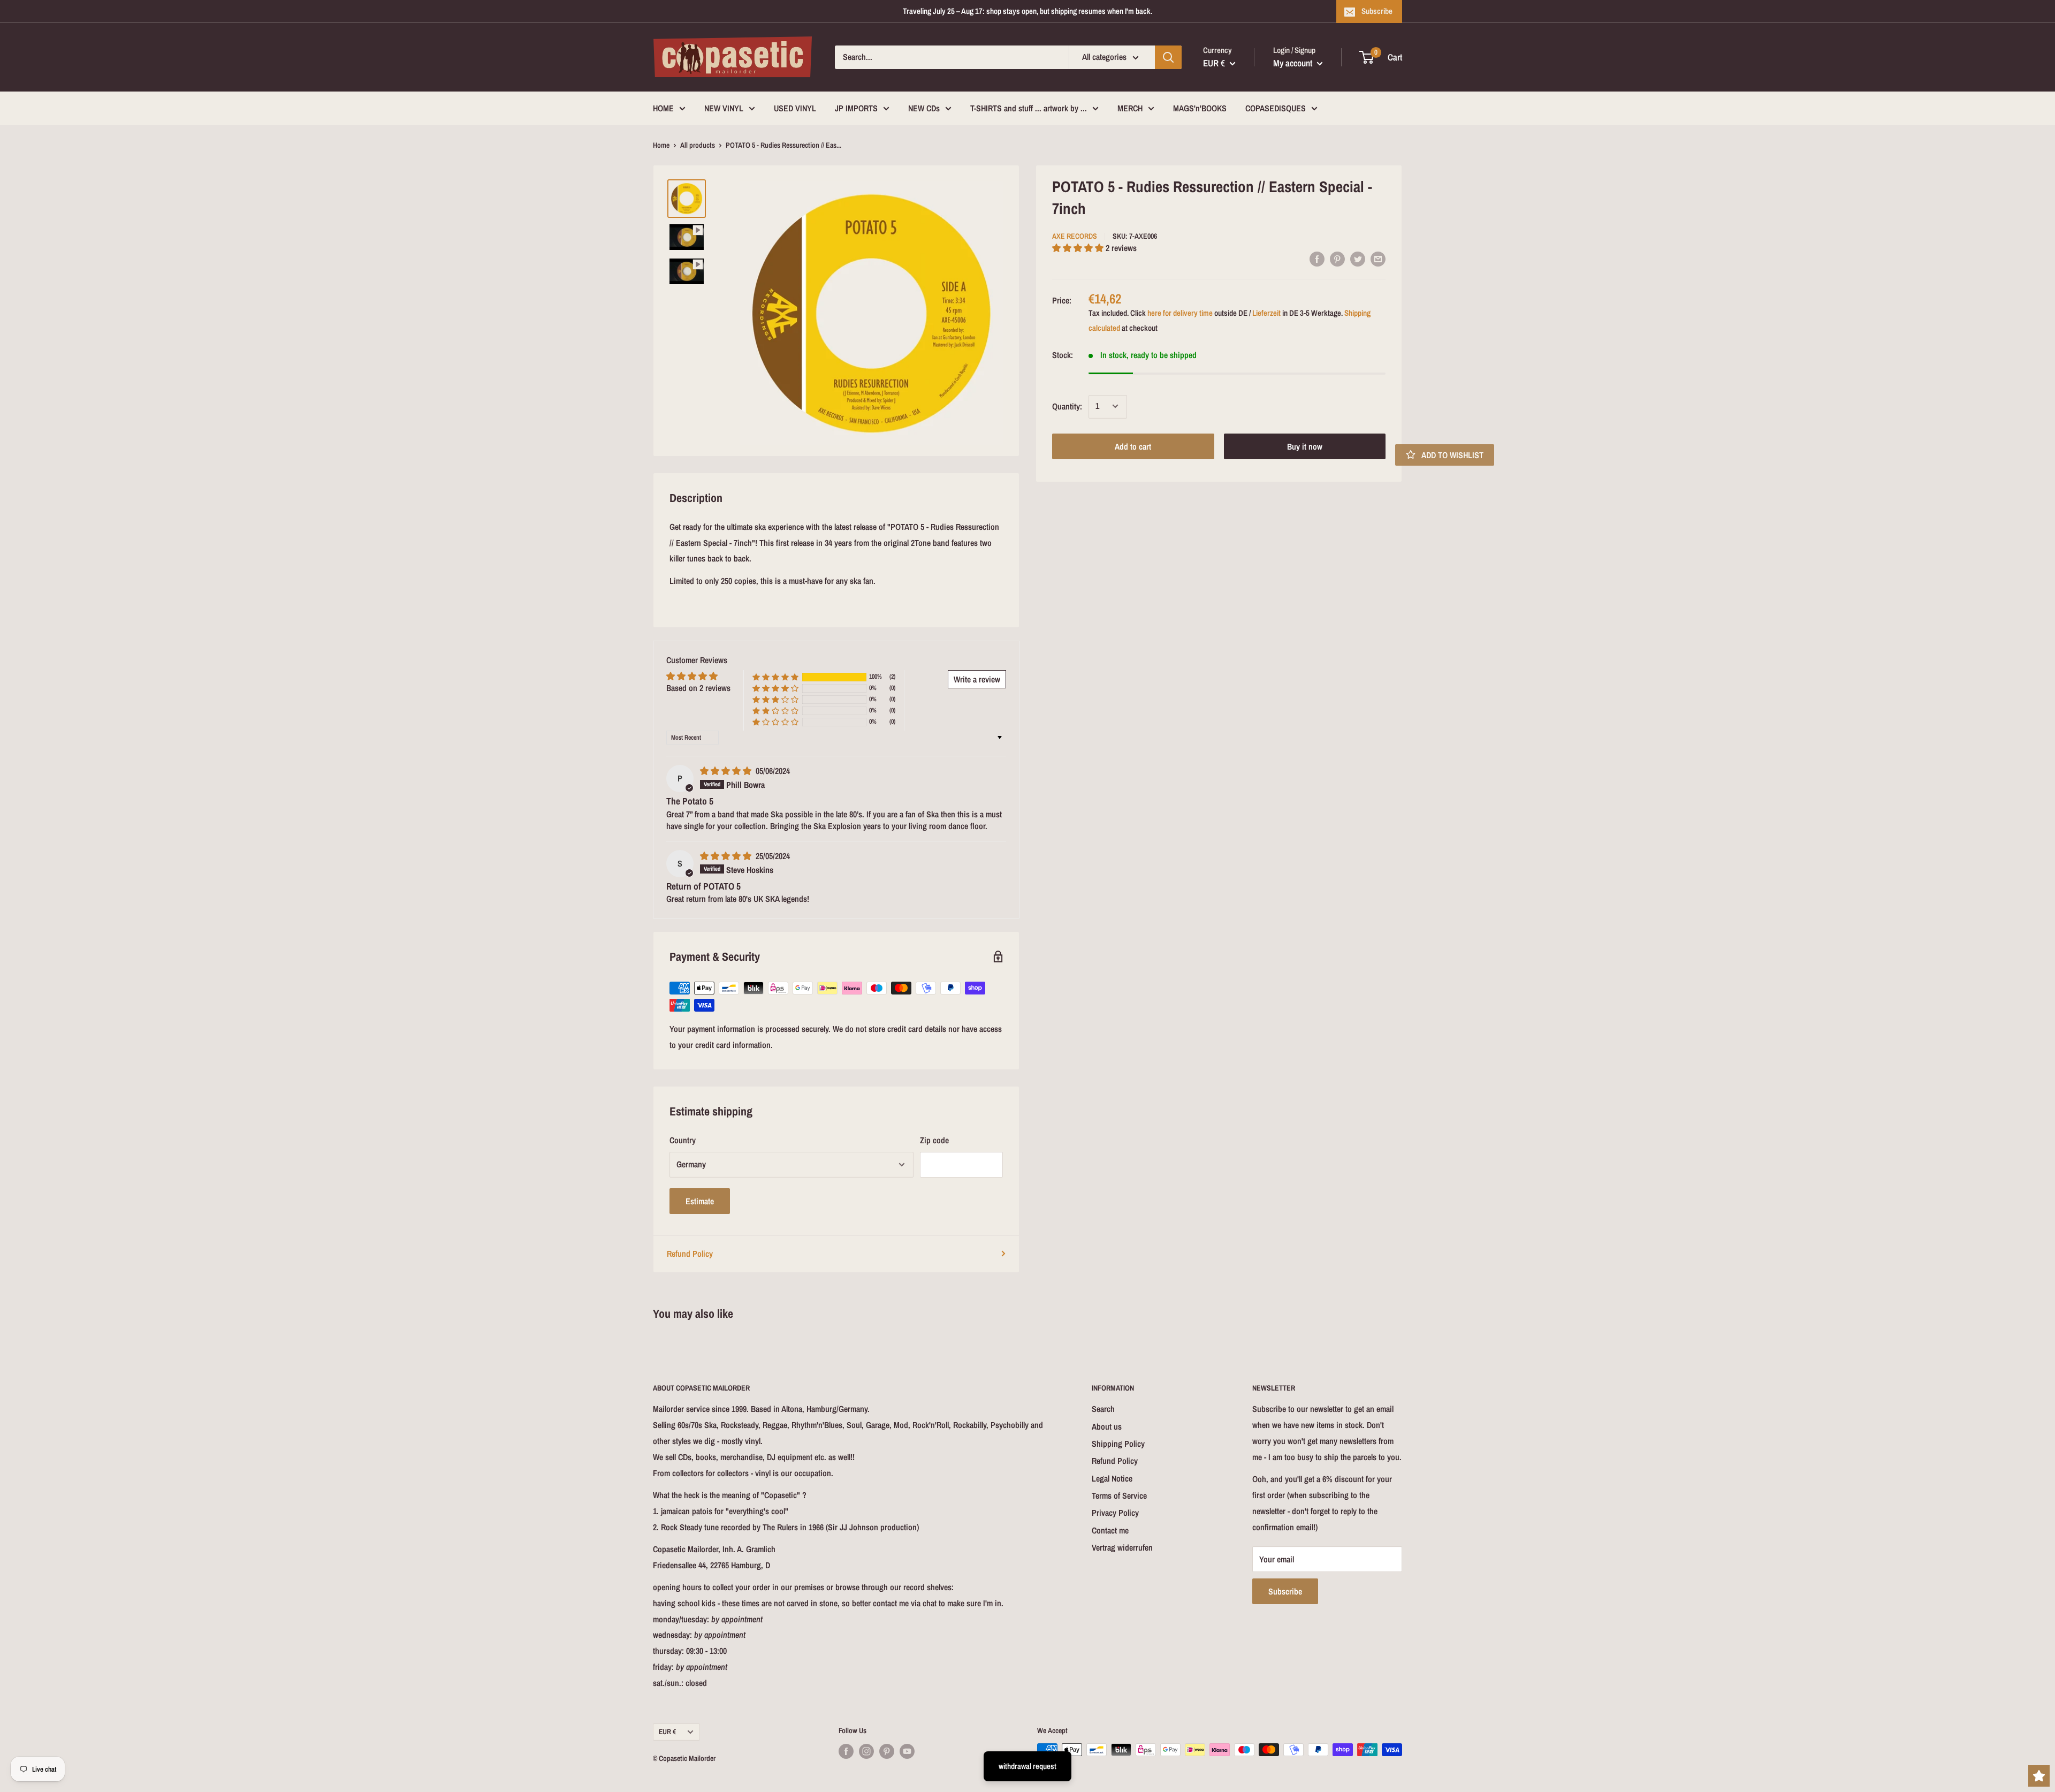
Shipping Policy (1118, 1444)
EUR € (667, 1732)
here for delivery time (1180, 312)
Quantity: (1067, 406)
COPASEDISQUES (1276, 108)
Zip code (934, 1140)
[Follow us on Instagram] (866, 1751)
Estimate (700, 1201)
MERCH (1130, 108)
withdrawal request (1027, 1766)
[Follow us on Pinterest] (887, 1751)
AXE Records (1075, 236)
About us (1107, 1426)
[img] (727, 771)
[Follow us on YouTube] (907, 1751)
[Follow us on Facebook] (846, 1751)
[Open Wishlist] (2039, 1776)
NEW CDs (924, 108)
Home (661, 145)
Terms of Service (1119, 1495)
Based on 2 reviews (698, 688)
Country (683, 1140)
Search (1103, 1409)
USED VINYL (795, 108)
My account (1294, 63)
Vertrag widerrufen (1122, 1547)
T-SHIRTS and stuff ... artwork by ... (1029, 108)
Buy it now (1305, 446)
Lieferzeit (1266, 312)
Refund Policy (690, 1254)
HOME (663, 108)
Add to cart (1133, 446)
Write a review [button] (977, 679)
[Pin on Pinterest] (1337, 259)
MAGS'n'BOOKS (1200, 108)
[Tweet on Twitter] (1358, 259)
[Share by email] (1378, 259)
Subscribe (1377, 11)
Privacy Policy (1115, 1513)
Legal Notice (1112, 1478)
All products (698, 145)
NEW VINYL (724, 108)
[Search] (1168, 57)
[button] (1079, 248)
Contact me (1110, 1530)
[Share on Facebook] (1317, 259)
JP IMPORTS (856, 108)
